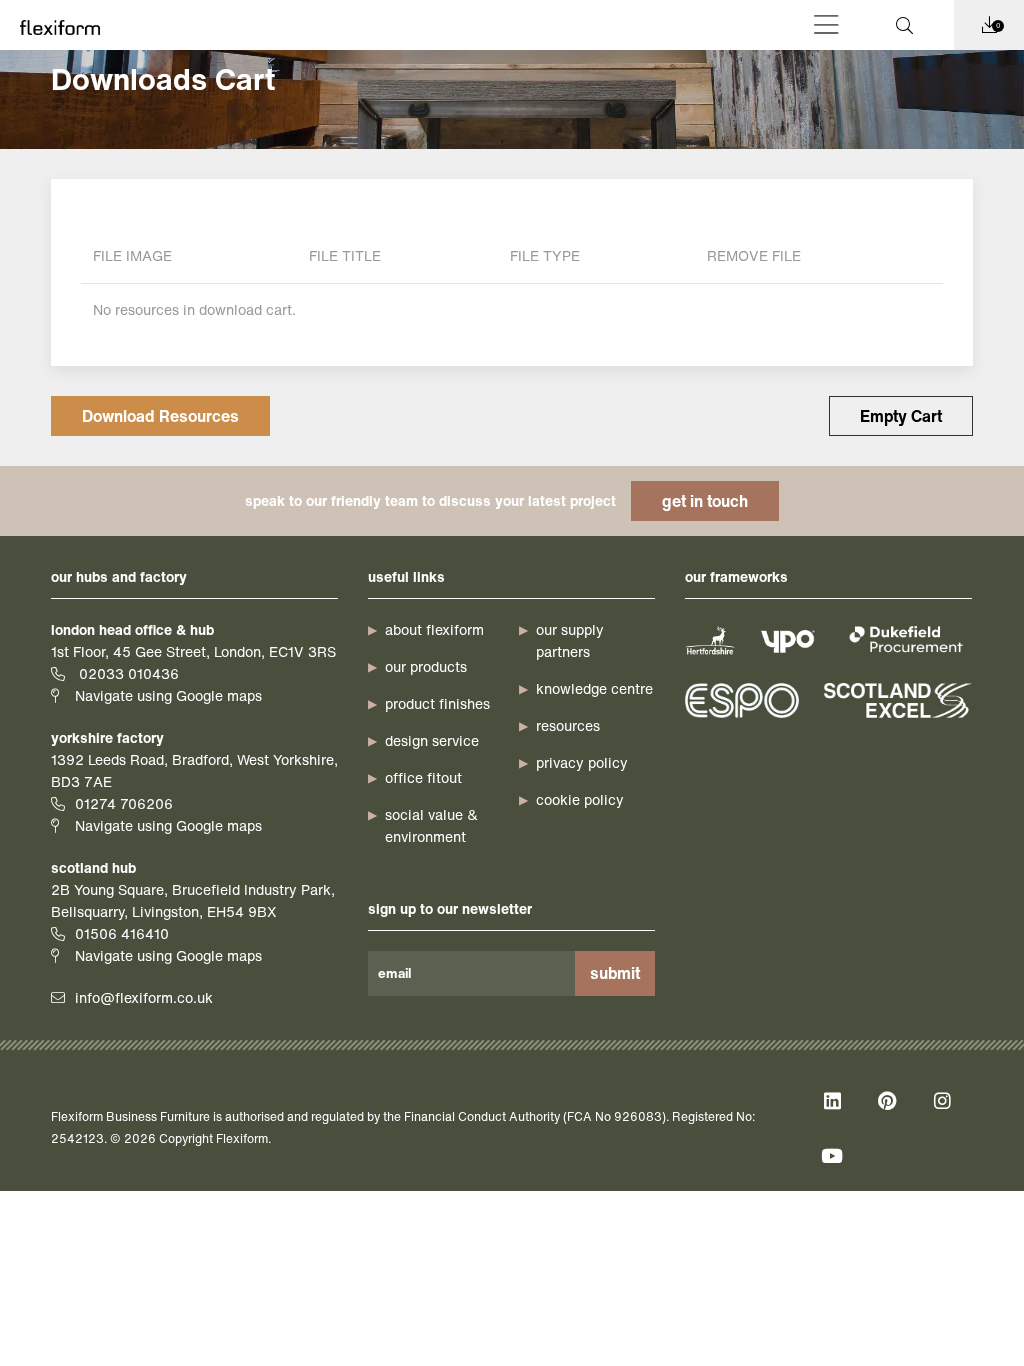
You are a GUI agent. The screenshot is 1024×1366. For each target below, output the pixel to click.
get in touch (705, 501)
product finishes (437, 703)
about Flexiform (434, 629)
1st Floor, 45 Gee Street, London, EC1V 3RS (193, 651)
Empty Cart (901, 416)
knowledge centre (594, 688)
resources (568, 725)
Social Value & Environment (431, 825)
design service (432, 740)
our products (426, 666)
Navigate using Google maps (168, 695)
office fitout (423, 777)
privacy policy (582, 762)
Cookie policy (580, 799)
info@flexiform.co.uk (144, 997)
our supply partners (570, 640)
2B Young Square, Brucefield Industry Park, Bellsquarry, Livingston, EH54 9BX (193, 900)
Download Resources (160, 416)
